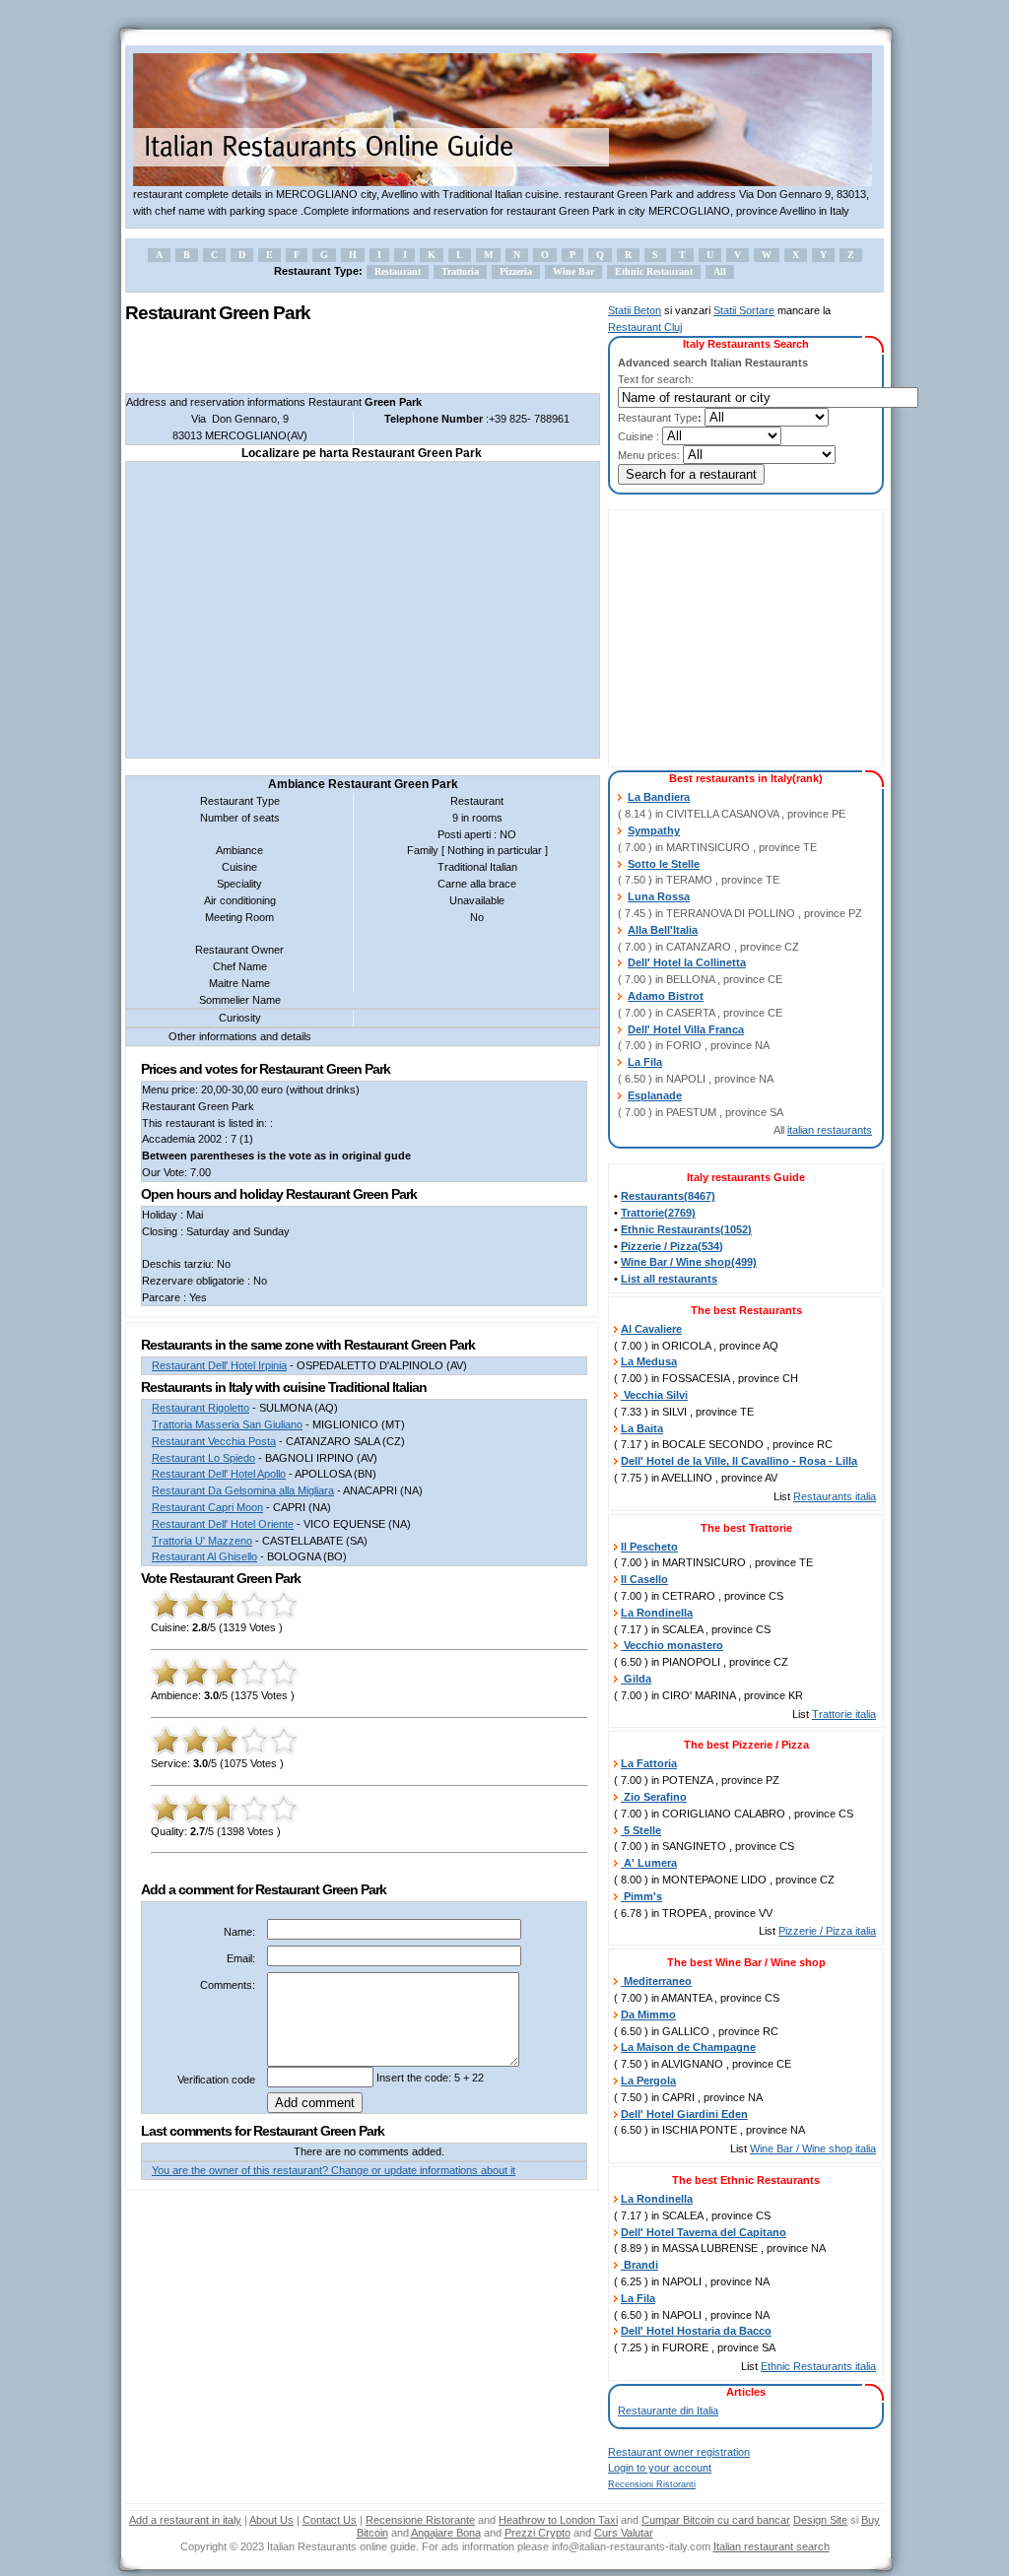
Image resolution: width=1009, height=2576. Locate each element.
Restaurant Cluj (645, 327)
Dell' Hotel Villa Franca (686, 1029)
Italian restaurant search (772, 2546)
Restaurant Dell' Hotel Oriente (223, 1524)
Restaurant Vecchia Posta (214, 1441)
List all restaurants (669, 1279)
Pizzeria (516, 271)
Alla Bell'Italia (663, 930)
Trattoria (460, 271)
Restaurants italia (835, 1496)
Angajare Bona (446, 2533)
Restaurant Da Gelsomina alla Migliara (243, 1490)
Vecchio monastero (672, 1645)
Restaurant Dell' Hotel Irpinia (219, 1365)
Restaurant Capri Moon (207, 1507)
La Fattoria (649, 1763)
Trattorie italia (844, 1714)
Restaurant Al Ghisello (204, 1556)
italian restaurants (830, 1130)
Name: (239, 1932)
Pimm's (641, 1896)
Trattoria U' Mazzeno (202, 1541)
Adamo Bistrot (666, 996)
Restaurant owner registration (679, 2452)
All (720, 271)
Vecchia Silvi (654, 1395)
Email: (241, 1958)
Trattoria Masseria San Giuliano (227, 1424)
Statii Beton (635, 310)
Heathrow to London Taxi (558, 2520)
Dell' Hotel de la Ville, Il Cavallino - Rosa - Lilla (739, 1461)
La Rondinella (657, 1613)
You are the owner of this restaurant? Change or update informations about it (334, 2170)
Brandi (639, 2265)
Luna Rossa (659, 896)
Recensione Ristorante (420, 2520)
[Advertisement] (356, 359)
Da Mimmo (648, 2015)
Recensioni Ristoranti (652, 2484)
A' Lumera (649, 1863)
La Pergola (648, 2081)
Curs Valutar (624, 2533)
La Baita (642, 1428)
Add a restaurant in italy (185, 2520)
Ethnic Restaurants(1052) (686, 1229)
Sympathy (654, 830)
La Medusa (649, 1361)
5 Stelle (641, 1830)
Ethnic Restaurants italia (818, 2366)
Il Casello (644, 1579)
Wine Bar (573, 271)
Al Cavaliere (651, 1329)
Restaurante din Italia (668, 2411)
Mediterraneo (656, 1981)
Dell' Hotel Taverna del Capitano (704, 2232)
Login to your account (660, 2468)
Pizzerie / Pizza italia (827, 1931)
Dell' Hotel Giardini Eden (684, 2114)
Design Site (820, 2520)
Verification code (216, 2080)
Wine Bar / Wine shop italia (813, 2148)
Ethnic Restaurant (654, 271)
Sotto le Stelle (664, 864)
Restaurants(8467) (668, 1196)
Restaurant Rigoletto (201, 1408)
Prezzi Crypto (538, 2533)
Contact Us (330, 2520)
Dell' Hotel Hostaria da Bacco (696, 2331)
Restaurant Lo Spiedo (203, 1458)
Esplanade (655, 1095)
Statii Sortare (744, 310)
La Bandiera (659, 797)
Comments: (228, 1985)
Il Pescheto (649, 1547)
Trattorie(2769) (658, 1213)
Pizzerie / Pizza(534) (672, 1246)
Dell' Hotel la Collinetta (687, 962)
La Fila (645, 1062)
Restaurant (398, 271)
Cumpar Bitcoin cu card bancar (716, 2520)
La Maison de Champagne (688, 2047)
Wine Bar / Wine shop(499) (689, 1262)
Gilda (636, 1679)
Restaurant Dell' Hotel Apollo (219, 1474)
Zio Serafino (654, 1797)
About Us (271, 2520)
